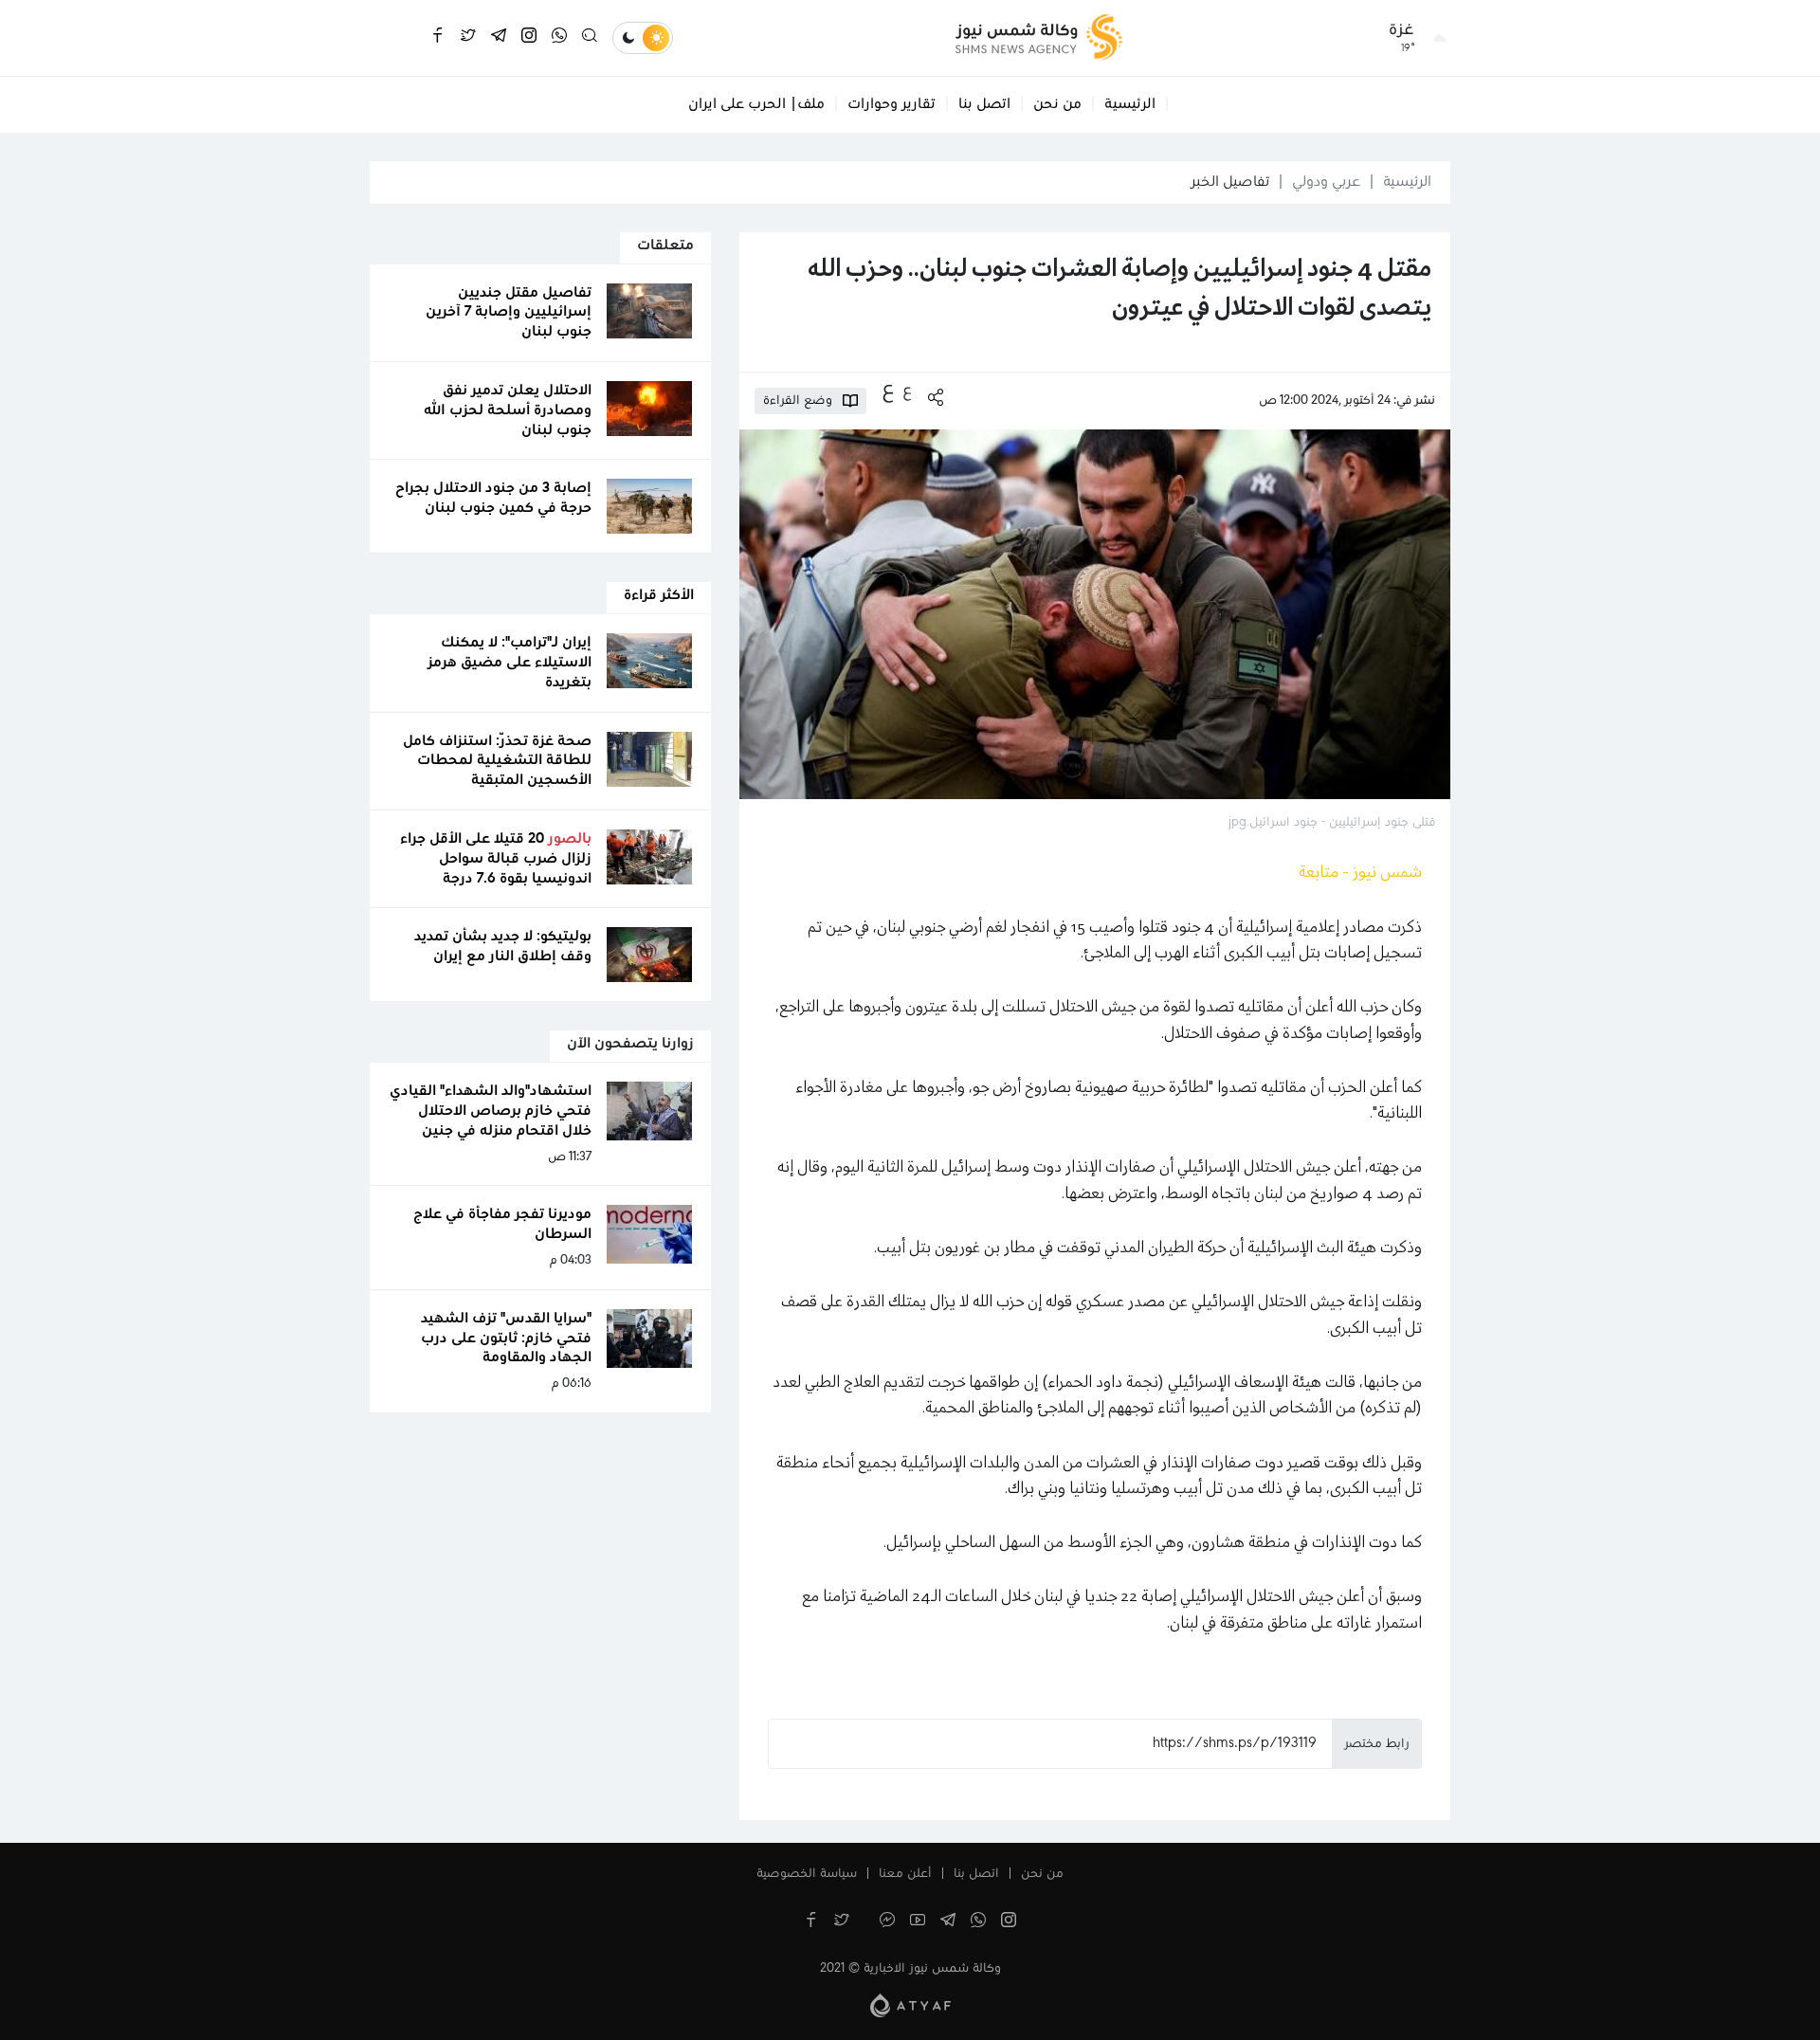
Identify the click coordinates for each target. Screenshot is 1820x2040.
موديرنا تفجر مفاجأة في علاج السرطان (502, 1224)
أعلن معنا (905, 1874)
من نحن (1057, 104)
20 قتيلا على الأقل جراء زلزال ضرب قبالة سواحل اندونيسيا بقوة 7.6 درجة (496, 859)
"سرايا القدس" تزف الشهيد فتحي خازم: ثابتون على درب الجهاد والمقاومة (506, 1339)
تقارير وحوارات (892, 104)
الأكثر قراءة (659, 595)
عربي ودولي (1326, 182)
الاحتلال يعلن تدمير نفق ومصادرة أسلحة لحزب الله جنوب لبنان (508, 410)
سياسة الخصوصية (807, 1874)
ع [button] (907, 391)
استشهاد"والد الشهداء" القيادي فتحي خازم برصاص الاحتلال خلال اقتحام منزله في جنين (491, 1111)
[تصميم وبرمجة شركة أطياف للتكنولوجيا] (910, 2005)
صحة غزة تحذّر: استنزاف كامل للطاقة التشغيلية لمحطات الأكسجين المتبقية (497, 761)
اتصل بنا (984, 104)
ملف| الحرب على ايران (756, 104)
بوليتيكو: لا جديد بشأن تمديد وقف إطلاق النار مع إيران (503, 947)
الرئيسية (1130, 104)
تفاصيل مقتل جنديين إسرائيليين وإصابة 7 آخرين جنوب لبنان (509, 313)
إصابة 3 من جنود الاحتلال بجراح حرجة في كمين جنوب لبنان (493, 498)
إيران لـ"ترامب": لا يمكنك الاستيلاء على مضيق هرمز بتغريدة (510, 663)
